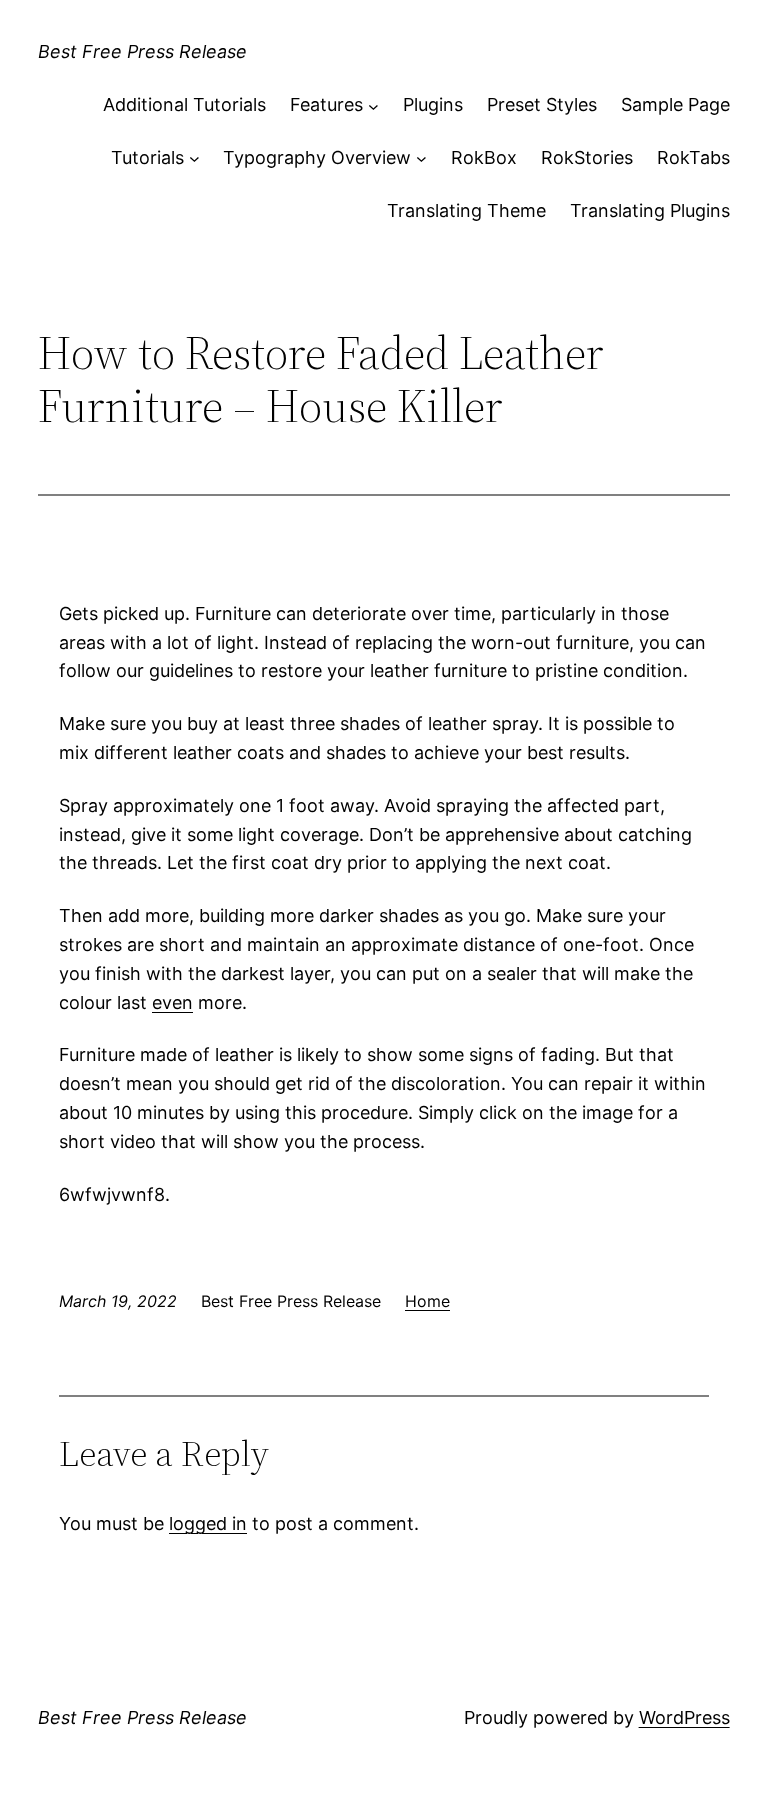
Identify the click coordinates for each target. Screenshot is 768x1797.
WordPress (684, 1717)
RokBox (484, 157)
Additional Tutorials (184, 104)
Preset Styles (542, 104)
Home (427, 1301)
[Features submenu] (373, 105)
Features (326, 104)
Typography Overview (317, 157)
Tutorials (147, 157)
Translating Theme (466, 210)
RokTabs (693, 157)
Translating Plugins (650, 210)
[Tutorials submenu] (194, 158)
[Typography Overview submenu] (421, 158)
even (172, 1002)
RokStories (587, 157)
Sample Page (675, 104)
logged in (208, 1523)
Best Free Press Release (142, 51)
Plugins (433, 104)
